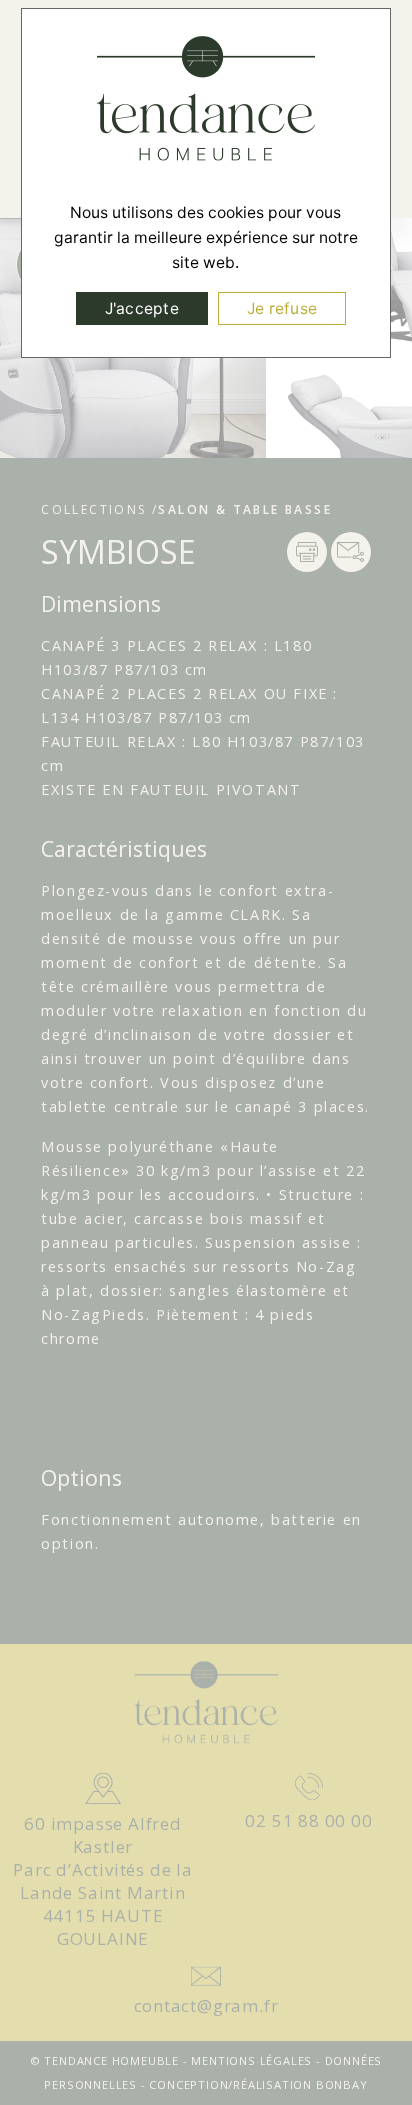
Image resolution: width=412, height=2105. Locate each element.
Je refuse (282, 308)
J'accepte (142, 308)
